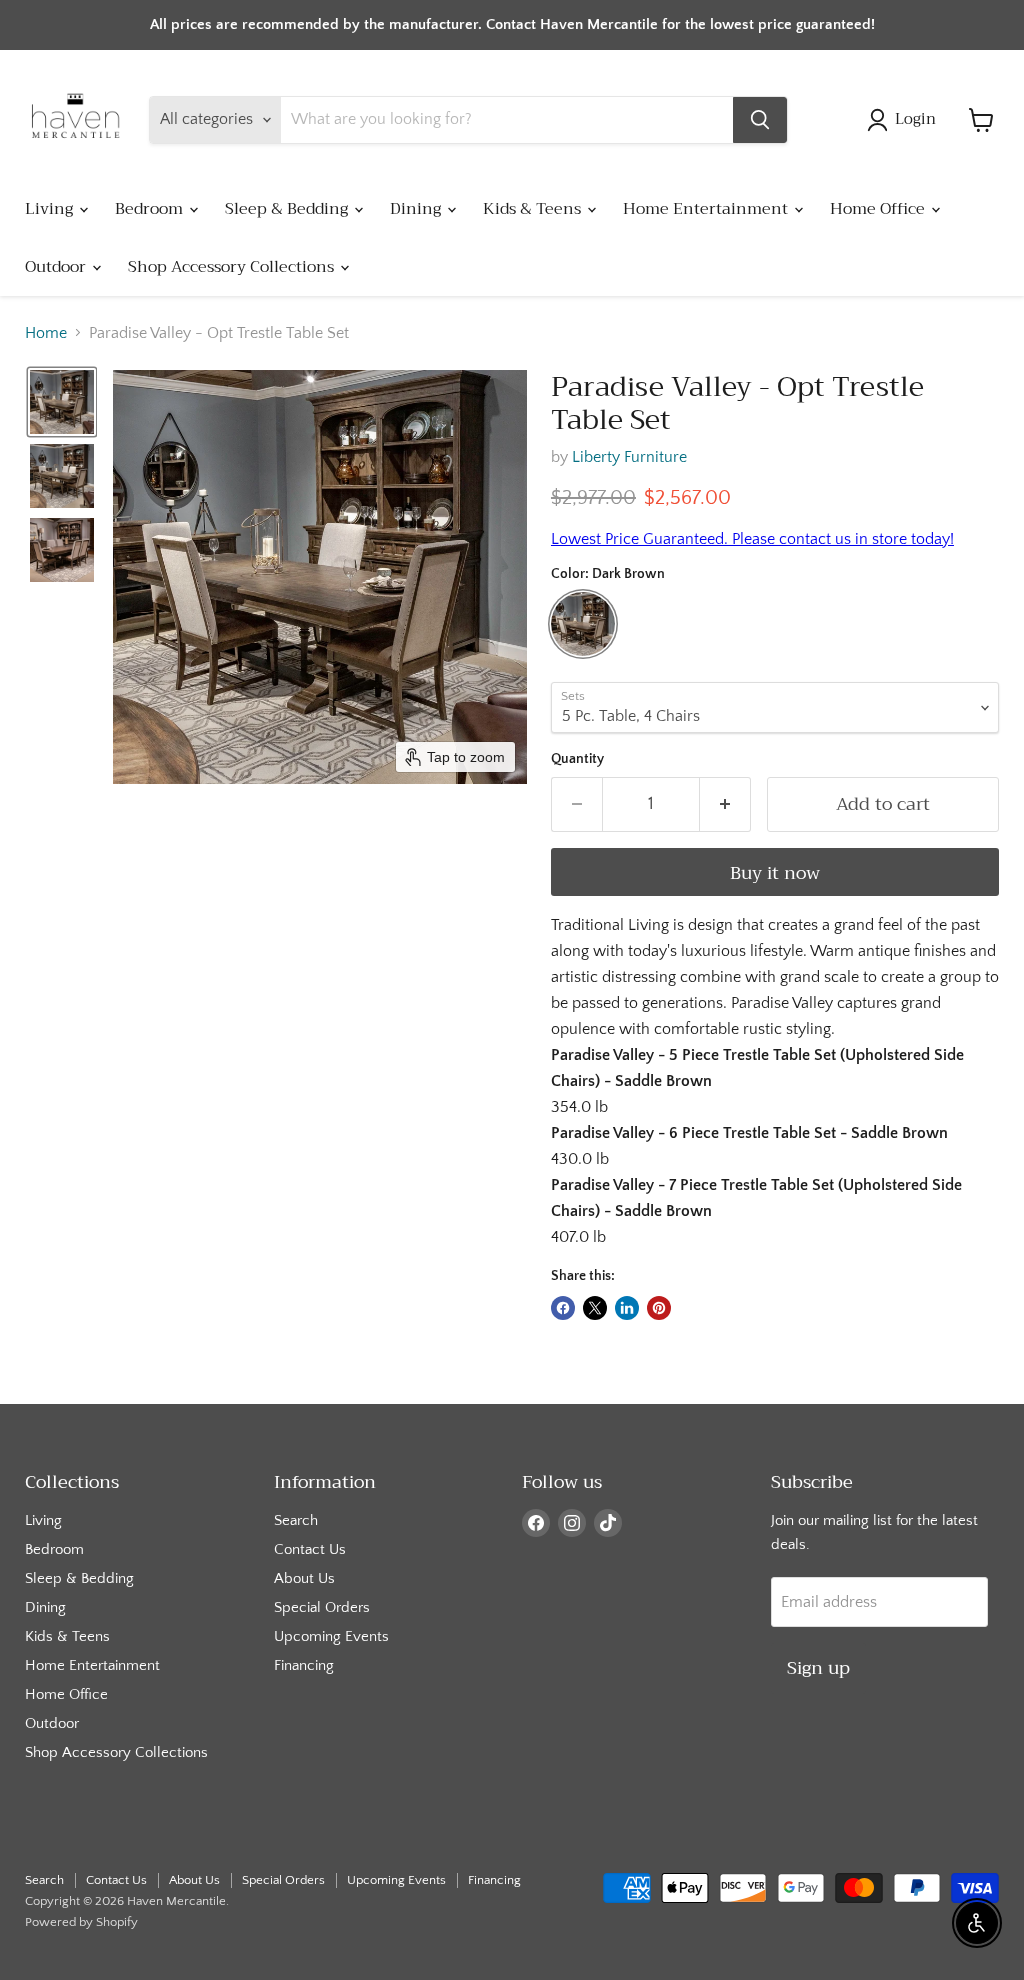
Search (296, 1520)
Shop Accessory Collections (233, 267)
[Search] (760, 120)
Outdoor (57, 267)
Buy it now (775, 873)
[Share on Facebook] (563, 1308)
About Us (304, 1578)
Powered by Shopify (81, 1922)
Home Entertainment (707, 209)
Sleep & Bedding (288, 209)
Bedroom (151, 209)
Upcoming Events (331, 1636)
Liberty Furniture (629, 457)
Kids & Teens (534, 209)
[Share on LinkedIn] (627, 1308)
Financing (304, 1665)
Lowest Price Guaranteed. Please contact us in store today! (752, 539)
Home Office (879, 209)
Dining (417, 209)
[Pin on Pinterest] (659, 1308)
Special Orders (322, 1607)
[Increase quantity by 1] (725, 804)
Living (51, 209)
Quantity (577, 759)
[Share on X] (595, 1308)
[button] (905, 120)
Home (46, 333)
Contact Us (310, 1549)
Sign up (818, 1668)
